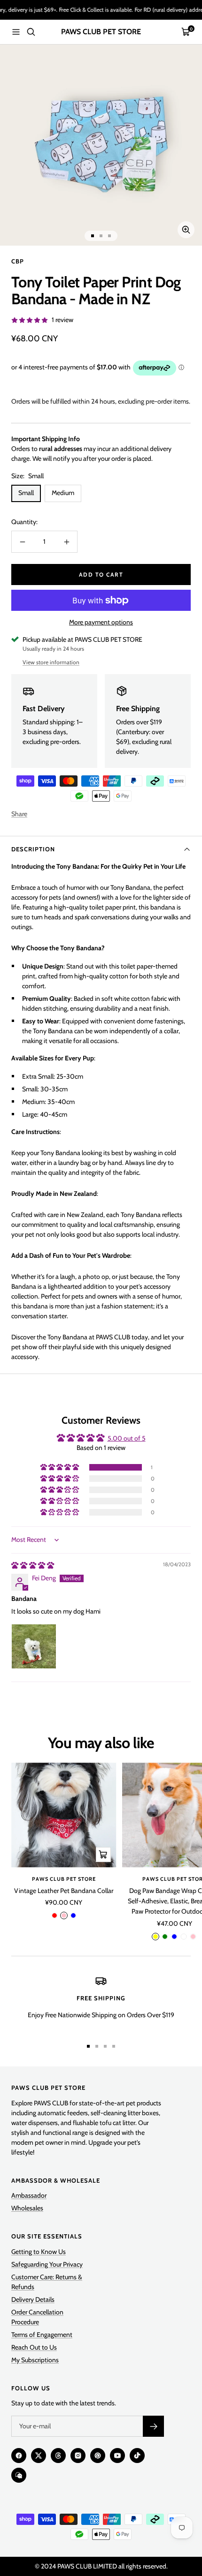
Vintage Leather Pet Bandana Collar (64, 1891)
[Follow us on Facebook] (19, 2456)
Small (26, 493)
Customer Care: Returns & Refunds (47, 2282)
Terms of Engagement (42, 2335)
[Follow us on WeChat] (19, 2475)
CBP (18, 261)
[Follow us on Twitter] (39, 2456)
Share (19, 814)
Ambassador (29, 2195)
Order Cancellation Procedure (37, 2317)
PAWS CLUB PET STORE (64, 1879)
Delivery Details (33, 2299)
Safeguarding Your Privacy (47, 2264)
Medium (63, 493)
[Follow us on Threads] (58, 2456)
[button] (60, 1467)
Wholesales (27, 2208)
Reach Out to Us (34, 2347)
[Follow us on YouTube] (117, 2456)
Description (33, 849)
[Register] (153, 2426)
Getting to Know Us (39, 2252)
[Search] (31, 32)
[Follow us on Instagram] (78, 2456)
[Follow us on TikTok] (137, 2456)
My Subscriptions (35, 2360)
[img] (33, 1565)
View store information (51, 662)
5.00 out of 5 (127, 1438)
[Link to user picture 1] (34, 1646)
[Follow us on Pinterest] (98, 2456)
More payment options (101, 622)
